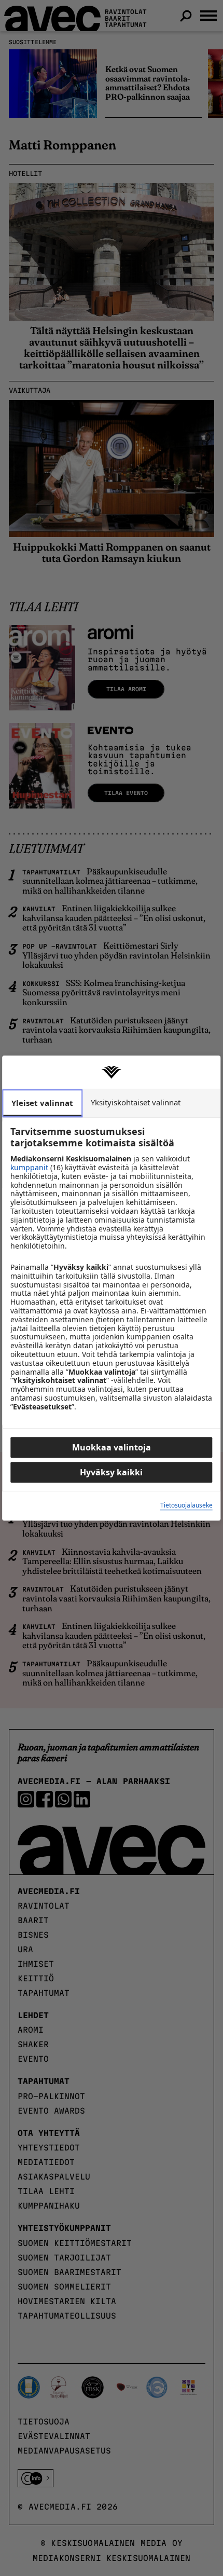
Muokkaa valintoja (112, 1447)
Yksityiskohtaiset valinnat (136, 1102)
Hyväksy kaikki (111, 1472)
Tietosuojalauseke (186, 1506)
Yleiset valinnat (42, 1103)
